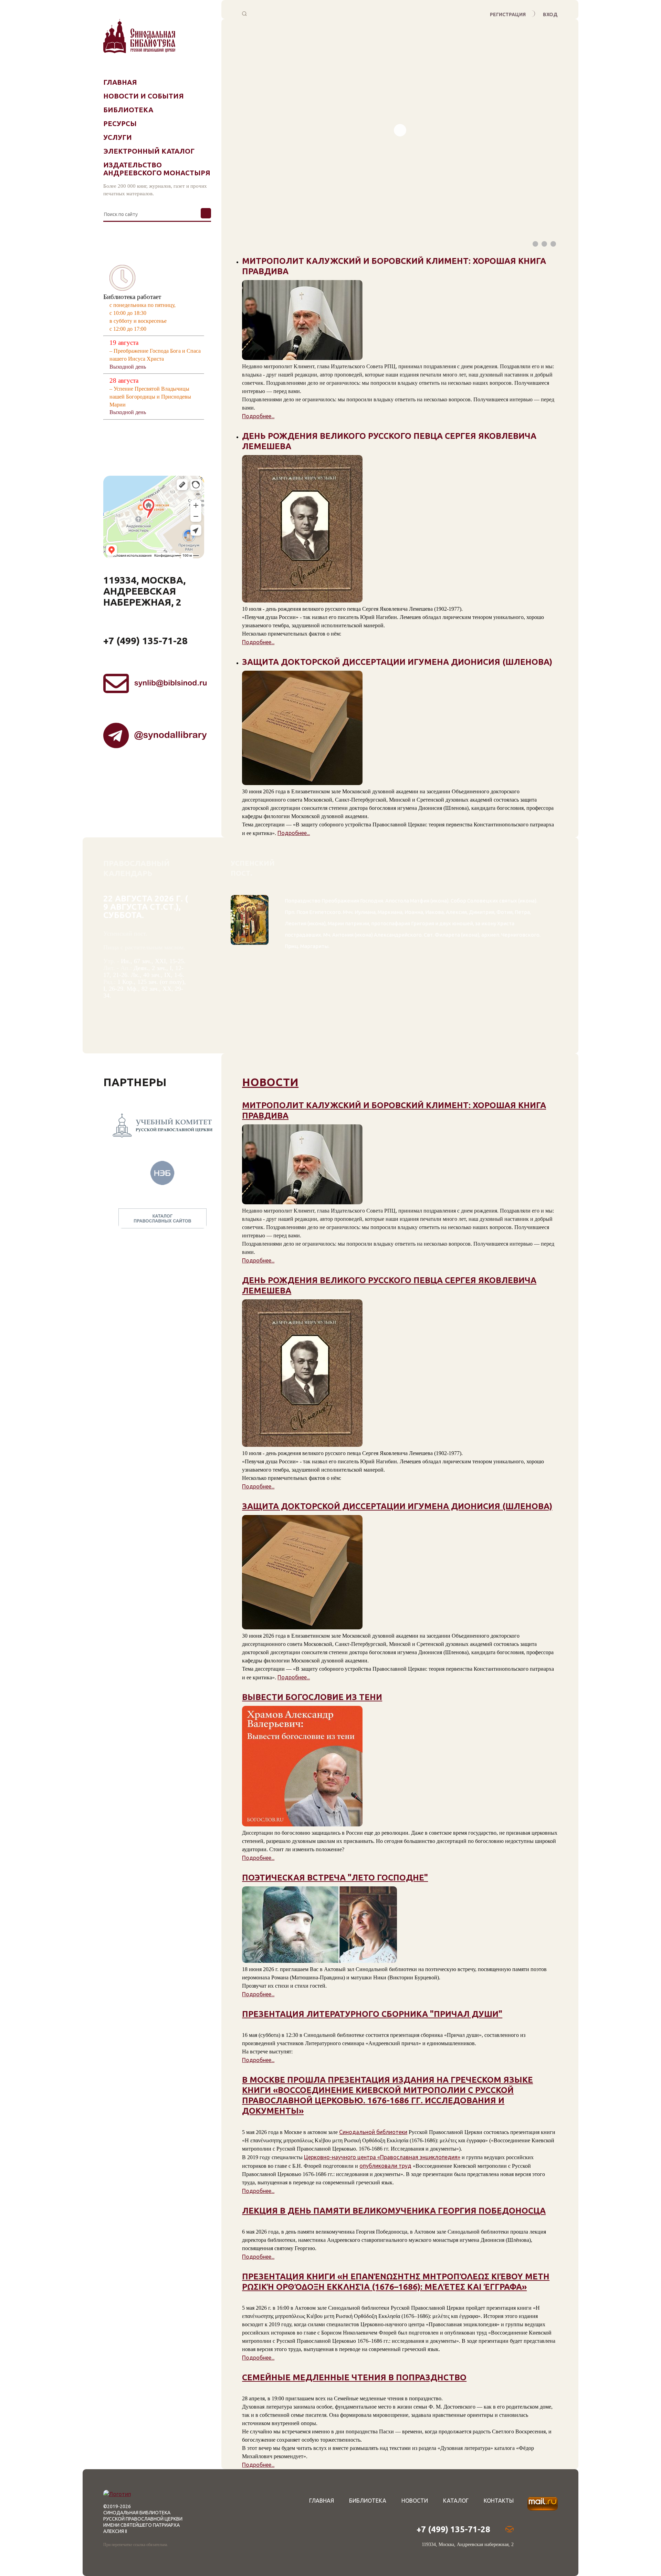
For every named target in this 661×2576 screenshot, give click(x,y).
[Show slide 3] (553, 244)
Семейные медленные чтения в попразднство (354, 2377)
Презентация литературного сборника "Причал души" (372, 2014)
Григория (423, 923)
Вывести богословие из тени (312, 1697)
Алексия (456, 912)
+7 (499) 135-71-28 (145, 641)
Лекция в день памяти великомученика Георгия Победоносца (394, 2211)
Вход (550, 14)
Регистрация (508, 14)
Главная (120, 82)
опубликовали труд (385, 2166)
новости (270, 1082)
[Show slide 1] (535, 244)
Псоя (302, 912)
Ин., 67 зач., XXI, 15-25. (153, 961)
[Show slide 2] (544, 244)
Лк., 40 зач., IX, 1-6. (158, 975)
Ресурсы (120, 123)
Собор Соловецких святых (484, 901)
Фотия (505, 912)
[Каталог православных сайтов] (162, 1207)
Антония (343, 935)
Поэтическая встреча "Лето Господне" (335, 1878)
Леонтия (296, 923)
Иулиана (365, 912)
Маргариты (314, 946)
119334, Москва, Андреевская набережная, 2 (144, 591)
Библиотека (128, 110)
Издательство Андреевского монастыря (157, 169)
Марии (336, 923)
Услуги (118, 137)
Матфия (420, 901)
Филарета (447, 935)
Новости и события (144, 96)
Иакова (434, 912)
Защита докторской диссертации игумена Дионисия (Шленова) (397, 1506)
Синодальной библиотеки (373, 2132)
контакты (499, 2501)
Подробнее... (258, 416)
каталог (456, 2501)
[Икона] (250, 971)
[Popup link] (245, 14)
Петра (522, 912)
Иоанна (414, 912)
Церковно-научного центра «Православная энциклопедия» (382, 2157)
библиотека (368, 2501)
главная (322, 2501)
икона (439, 901)
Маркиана (390, 912)
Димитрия (482, 912)
